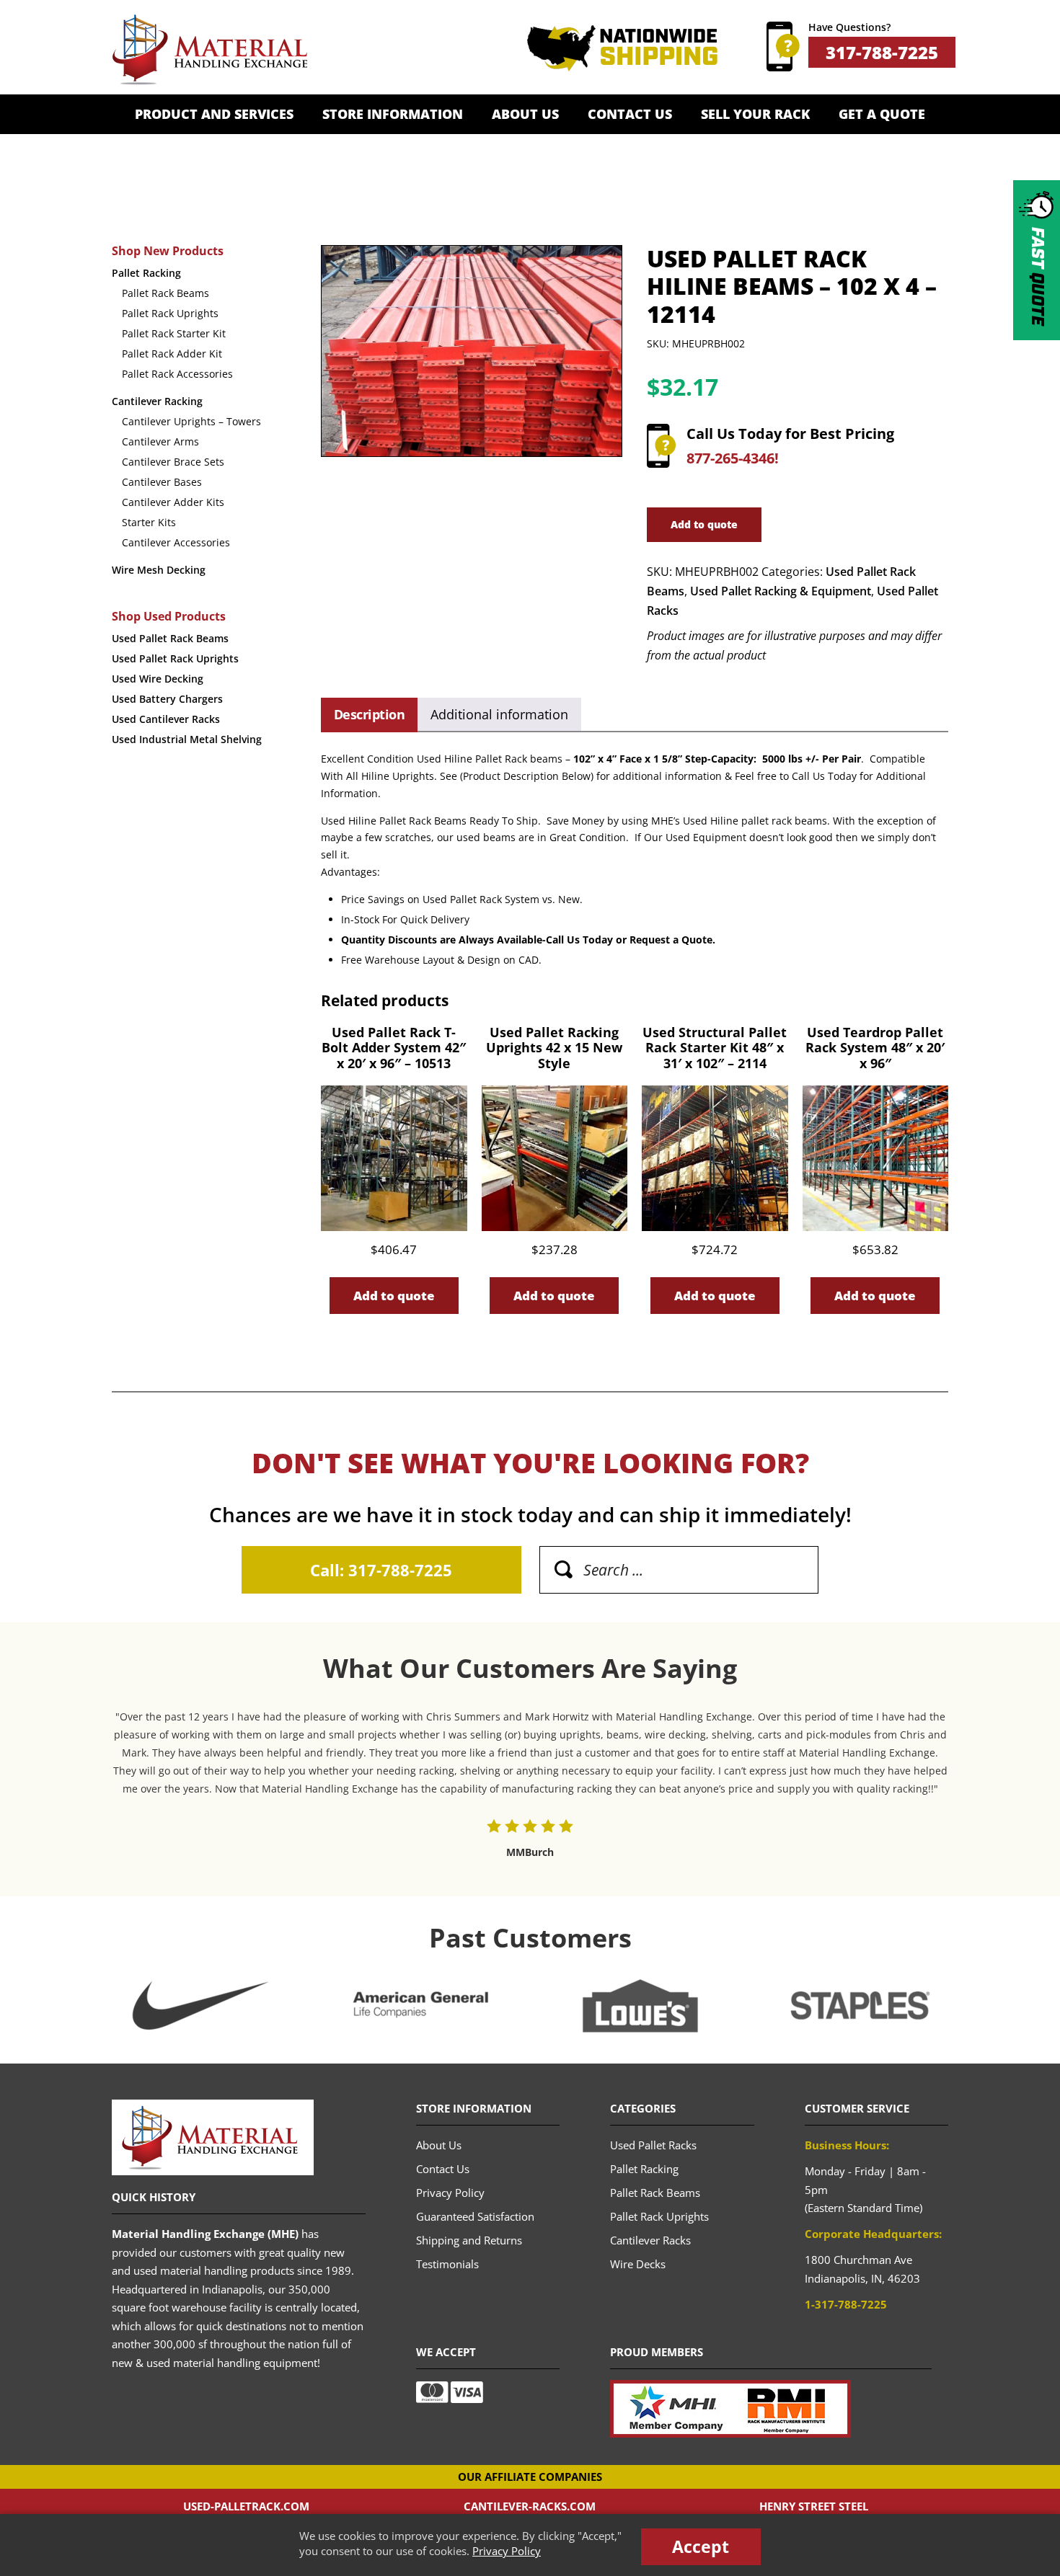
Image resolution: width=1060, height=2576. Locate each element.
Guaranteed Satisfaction (475, 2216)
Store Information (393, 114)
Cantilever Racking (157, 401)
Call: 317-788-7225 (381, 1570)
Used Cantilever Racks (166, 719)
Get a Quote (882, 114)
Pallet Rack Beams (165, 293)
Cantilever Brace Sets (173, 462)
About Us (525, 114)
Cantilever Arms (160, 441)
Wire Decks (638, 2264)
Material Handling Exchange (209, 50)
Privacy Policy (507, 2551)
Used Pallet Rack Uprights (175, 658)
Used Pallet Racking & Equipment (781, 591)
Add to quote (704, 524)
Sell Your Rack (755, 114)
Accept (701, 2546)
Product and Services (214, 114)
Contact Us (630, 114)
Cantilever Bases (162, 482)
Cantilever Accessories (176, 542)
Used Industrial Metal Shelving (187, 739)
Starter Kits (149, 522)
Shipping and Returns (469, 2240)
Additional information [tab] (499, 714)
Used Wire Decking (158, 679)
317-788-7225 (882, 52)
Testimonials (447, 2264)
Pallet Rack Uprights (170, 313)
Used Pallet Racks (653, 2145)
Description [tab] (369, 714)
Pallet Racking (146, 273)
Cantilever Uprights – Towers (191, 421)
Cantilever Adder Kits (173, 502)
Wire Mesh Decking (159, 570)
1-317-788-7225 (846, 2304)
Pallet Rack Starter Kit (174, 333)
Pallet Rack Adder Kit (172, 354)
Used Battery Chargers (167, 699)
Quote (1037, 276)
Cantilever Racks (650, 2240)
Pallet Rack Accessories (177, 374)
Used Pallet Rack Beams (170, 638)
